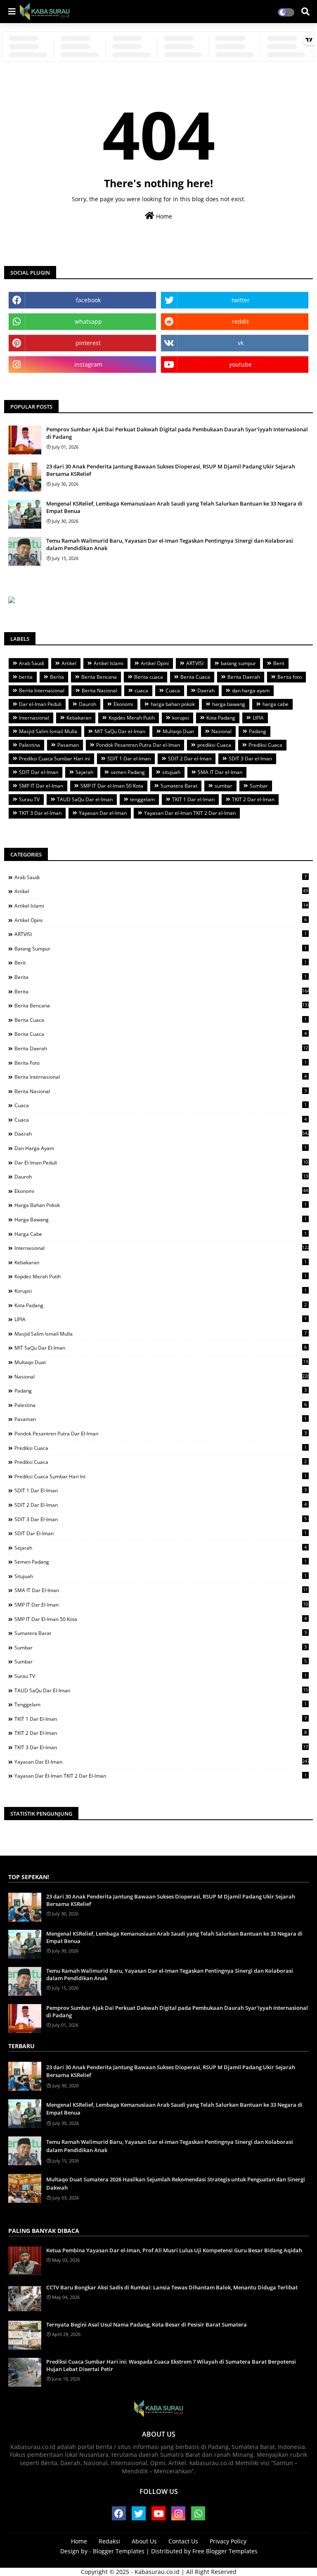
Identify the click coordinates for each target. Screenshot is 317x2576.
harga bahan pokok (173, 704)
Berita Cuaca (195, 677)
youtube (240, 364)
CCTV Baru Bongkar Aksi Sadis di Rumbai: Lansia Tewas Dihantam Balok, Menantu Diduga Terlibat (172, 2287)
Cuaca (173, 690)
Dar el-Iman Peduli (40, 704)
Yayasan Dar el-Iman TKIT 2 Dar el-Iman (190, 813)
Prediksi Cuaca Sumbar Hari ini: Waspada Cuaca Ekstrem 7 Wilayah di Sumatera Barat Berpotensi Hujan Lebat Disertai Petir (171, 2365)
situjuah (171, 772)
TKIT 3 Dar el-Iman (40, 813)
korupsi (181, 718)
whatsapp (88, 321)
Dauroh (88, 704)
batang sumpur (238, 663)
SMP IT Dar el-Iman (41, 786)
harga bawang (229, 704)
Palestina (30, 745)
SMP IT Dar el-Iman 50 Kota (112, 786)
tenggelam (142, 799)
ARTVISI (195, 663)
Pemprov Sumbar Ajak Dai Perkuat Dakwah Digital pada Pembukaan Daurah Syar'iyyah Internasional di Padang (177, 433)
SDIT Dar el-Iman (39, 772)
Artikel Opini (155, 663)
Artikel (69, 663)
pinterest (88, 343)
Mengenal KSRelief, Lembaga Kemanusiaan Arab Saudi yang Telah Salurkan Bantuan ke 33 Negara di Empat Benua (174, 507)
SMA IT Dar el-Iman (220, 772)
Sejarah (84, 772)
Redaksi (109, 2541)
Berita (57, 677)
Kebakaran (79, 718)
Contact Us (183, 2541)
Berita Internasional (42, 690)
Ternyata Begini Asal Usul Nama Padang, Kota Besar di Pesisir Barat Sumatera (147, 2324)
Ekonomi (123, 704)
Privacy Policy (228, 2541)
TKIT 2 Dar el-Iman (253, 799)
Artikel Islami (109, 663)
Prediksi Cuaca (265, 745)
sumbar (224, 786)
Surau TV (29, 799)
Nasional (221, 731)
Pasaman (68, 745)
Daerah (206, 690)
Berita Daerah (244, 677)
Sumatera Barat (179, 786)
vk (241, 343)
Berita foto (290, 677)
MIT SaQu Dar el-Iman (120, 731)
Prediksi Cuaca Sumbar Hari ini (54, 759)
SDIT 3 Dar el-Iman (250, 759)
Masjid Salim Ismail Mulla (48, 731)
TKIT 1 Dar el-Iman (193, 799)
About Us (144, 2541)
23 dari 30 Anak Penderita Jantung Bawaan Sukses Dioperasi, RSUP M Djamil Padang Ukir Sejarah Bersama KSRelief (171, 470)
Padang (258, 731)
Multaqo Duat (178, 731)
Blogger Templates (119, 2551)
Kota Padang (221, 718)
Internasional (34, 718)
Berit (279, 663)
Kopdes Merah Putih (132, 718)
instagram (88, 364)
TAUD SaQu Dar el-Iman (85, 799)
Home (163, 216)
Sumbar (259, 786)
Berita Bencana (99, 677)
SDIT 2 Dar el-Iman (190, 759)
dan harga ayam (251, 690)
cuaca (141, 690)
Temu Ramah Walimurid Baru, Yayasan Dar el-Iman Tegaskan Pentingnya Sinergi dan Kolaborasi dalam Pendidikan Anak (170, 544)
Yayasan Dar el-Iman (103, 813)
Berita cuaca (149, 677)
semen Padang (128, 772)
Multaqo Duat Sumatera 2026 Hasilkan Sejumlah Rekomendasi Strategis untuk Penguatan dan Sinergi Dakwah (176, 2183)
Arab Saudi (32, 663)
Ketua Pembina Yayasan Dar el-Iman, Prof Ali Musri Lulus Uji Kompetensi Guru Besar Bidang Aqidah (174, 2250)
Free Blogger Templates (225, 2551)
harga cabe (276, 704)
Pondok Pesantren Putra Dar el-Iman (138, 745)
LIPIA (258, 718)
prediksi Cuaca (214, 745)
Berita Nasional (99, 690)
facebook (88, 300)
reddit (240, 321)
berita (26, 677)
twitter (241, 300)
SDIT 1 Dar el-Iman (129, 759)
